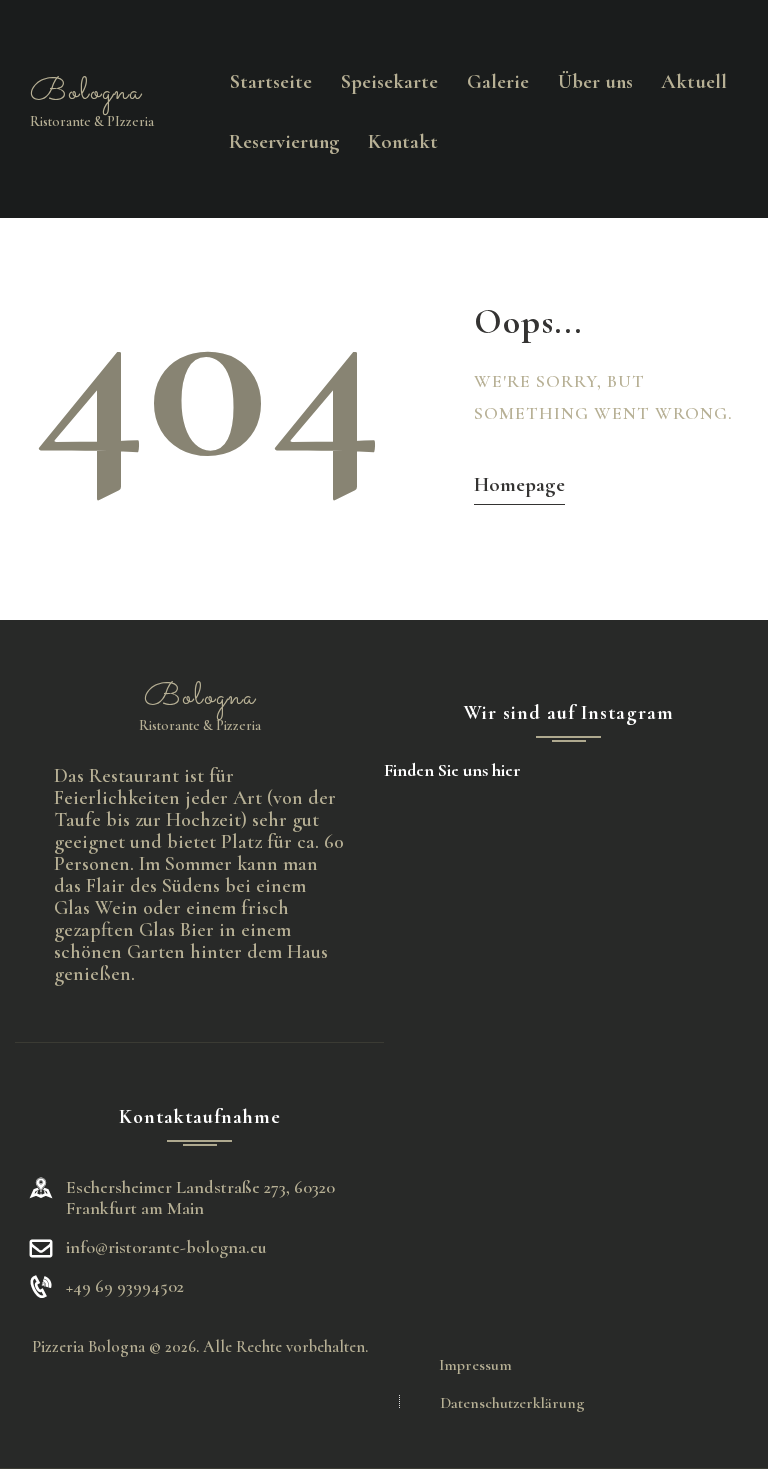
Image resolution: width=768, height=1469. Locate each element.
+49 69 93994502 (125, 1286)
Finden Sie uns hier (452, 770)
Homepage (519, 484)
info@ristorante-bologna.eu (166, 1247)
